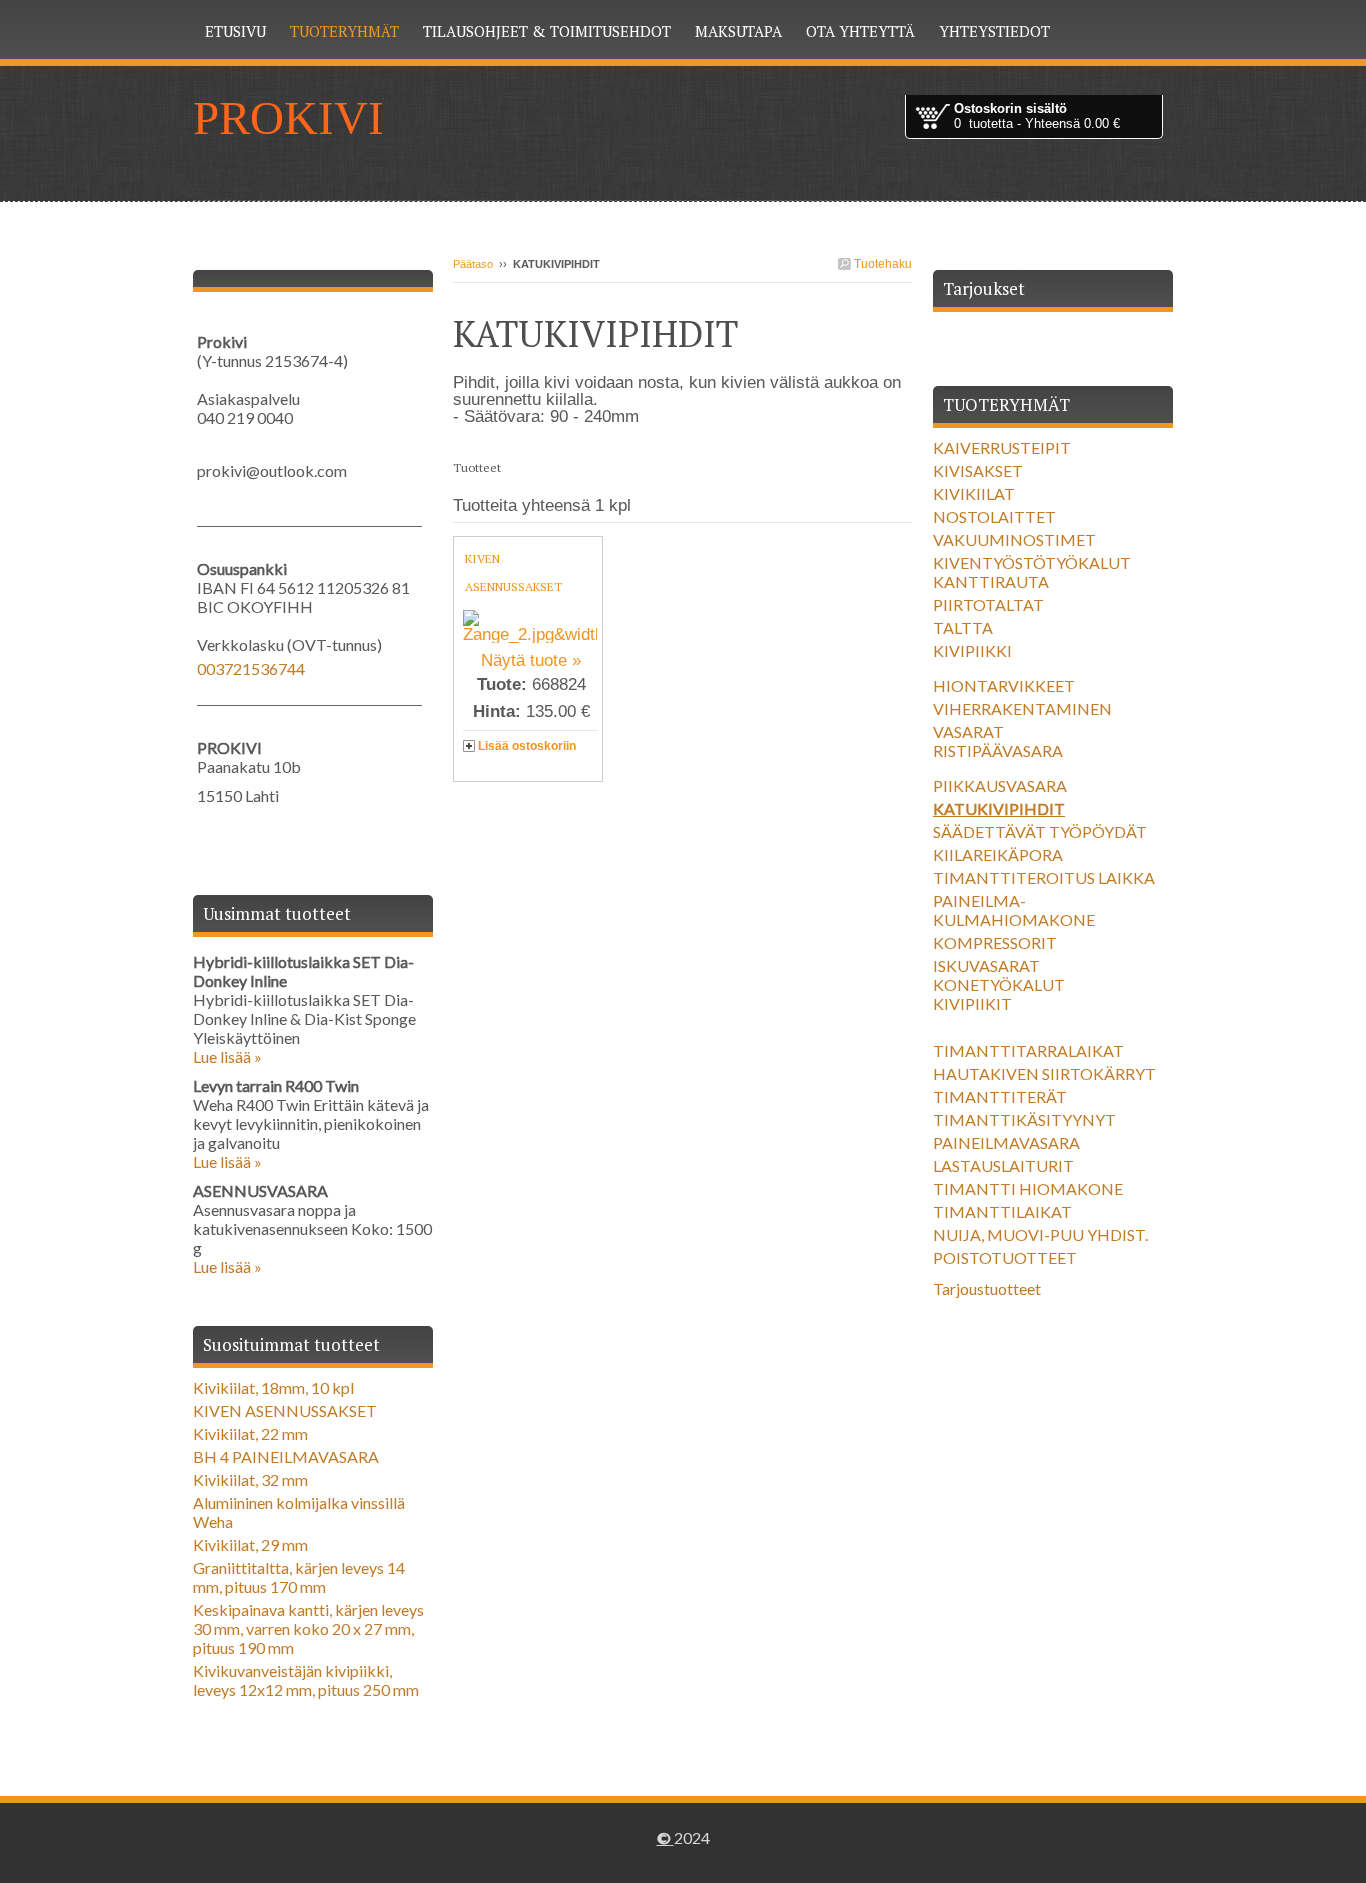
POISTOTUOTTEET (1005, 1257)
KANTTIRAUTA (991, 581)
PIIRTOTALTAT (988, 604)
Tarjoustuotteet (987, 1288)
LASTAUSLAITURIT (1003, 1165)
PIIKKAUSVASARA (1000, 785)
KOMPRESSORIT (995, 942)
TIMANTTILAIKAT (1002, 1211)
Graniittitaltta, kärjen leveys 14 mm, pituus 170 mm (299, 1577)
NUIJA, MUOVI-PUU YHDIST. (1040, 1234)
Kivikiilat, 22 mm (250, 1433)
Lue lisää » (227, 1056)
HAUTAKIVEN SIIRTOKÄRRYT (1044, 1073)
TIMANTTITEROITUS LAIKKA (1044, 877)
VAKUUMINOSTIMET (1014, 539)
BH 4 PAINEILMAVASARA (286, 1456)
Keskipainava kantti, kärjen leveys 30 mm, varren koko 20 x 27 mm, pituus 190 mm (308, 1628)
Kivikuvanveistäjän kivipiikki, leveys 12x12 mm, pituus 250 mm (306, 1680)
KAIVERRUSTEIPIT (1002, 447)
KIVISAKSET (978, 470)
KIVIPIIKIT (972, 1003)
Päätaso (473, 264)
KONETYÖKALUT (999, 984)
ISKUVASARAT (986, 965)
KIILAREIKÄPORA (998, 854)
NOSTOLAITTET (994, 516)
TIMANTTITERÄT (1000, 1096)
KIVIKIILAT (974, 493)
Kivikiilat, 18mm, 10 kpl (273, 1387)
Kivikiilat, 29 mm (250, 1544)
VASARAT (968, 731)
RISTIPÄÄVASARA (998, 750)
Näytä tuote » (531, 660)
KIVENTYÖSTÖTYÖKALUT (1032, 562)
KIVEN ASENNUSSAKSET (285, 1410)
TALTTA (963, 627)
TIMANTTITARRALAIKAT (1028, 1050)
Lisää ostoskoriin (527, 746)
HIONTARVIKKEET (1004, 685)
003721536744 (251, 668)
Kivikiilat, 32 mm (250, 1479)
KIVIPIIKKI (972, 650)
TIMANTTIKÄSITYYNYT (1024, 1119)
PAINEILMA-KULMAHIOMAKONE (1014, 910)
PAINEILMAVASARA (1006, 1142)
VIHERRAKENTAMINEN (1022, 708)
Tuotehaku (881, 264)
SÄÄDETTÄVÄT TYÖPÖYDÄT (1040, 831)
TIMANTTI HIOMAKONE (1028, 1188)
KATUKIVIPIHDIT (999, 808)
